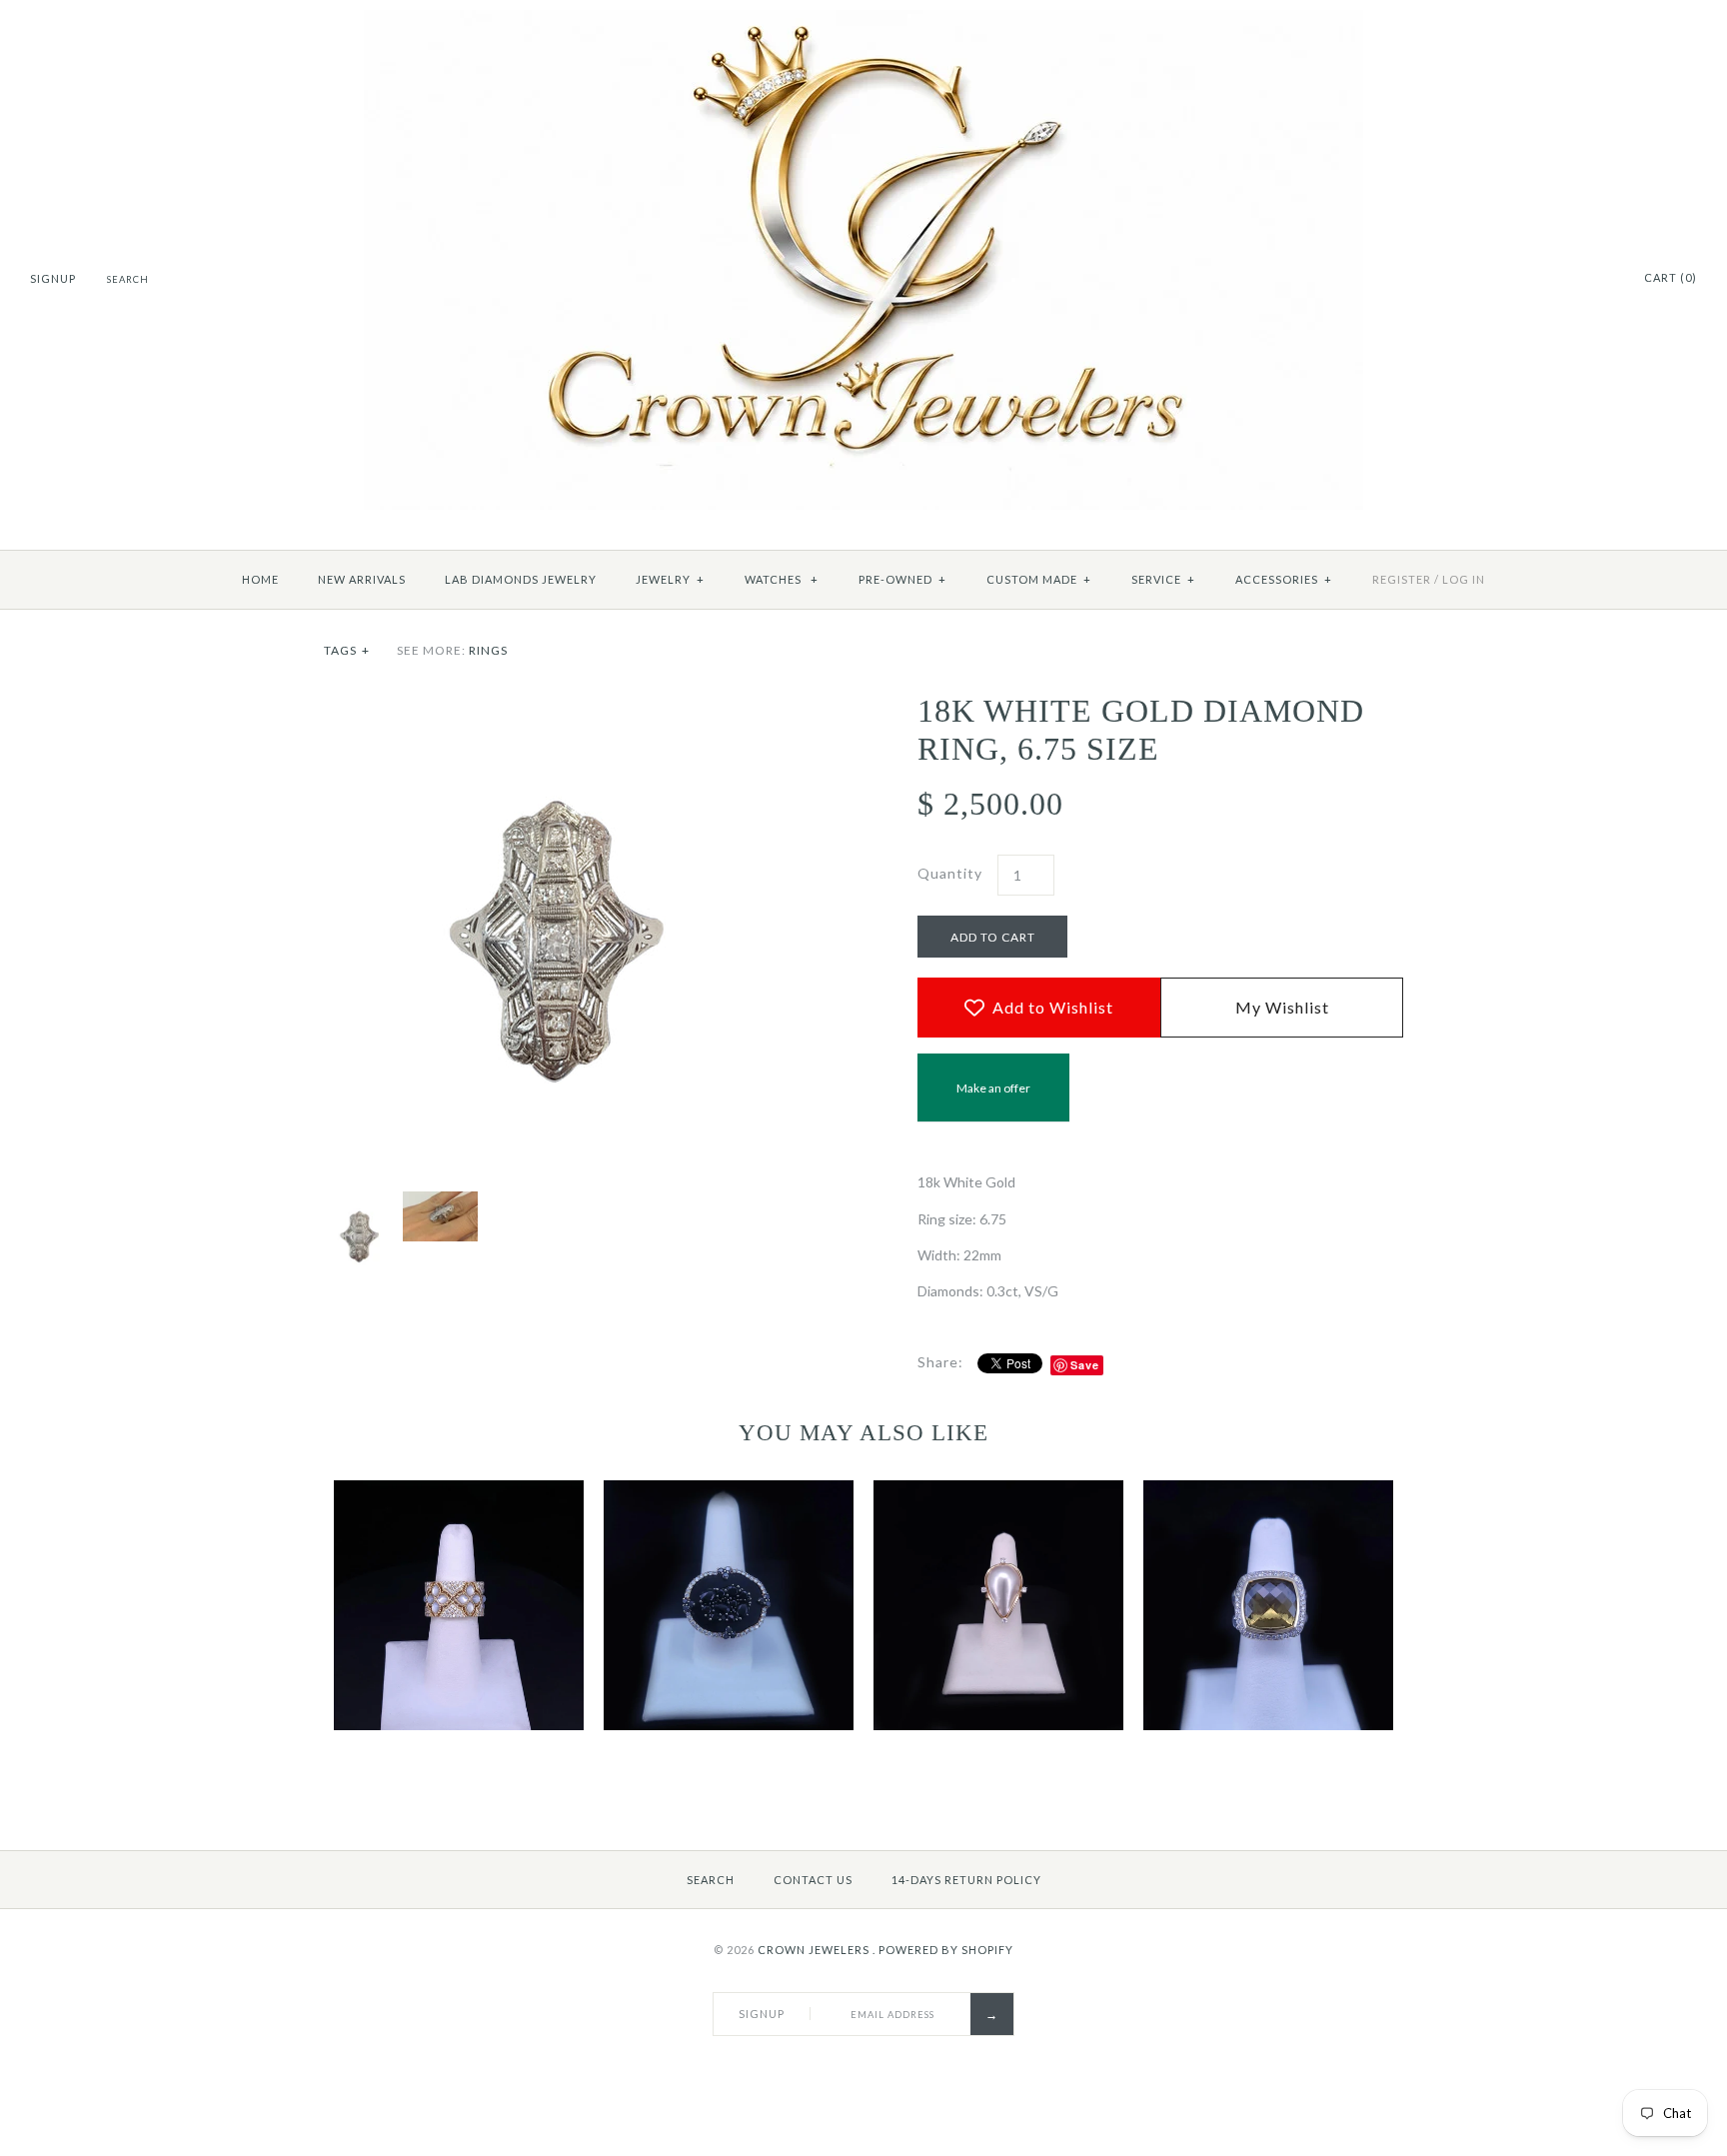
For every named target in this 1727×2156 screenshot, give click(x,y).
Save (1085, 1365)
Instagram (1600, 279)
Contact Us (813, 1880)
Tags (347, 650)
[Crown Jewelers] (863, 20)
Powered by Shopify (946, 1950)
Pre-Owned (902, 579)
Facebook (1550, 279)
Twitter (1575, 279)
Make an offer (993, 1101)
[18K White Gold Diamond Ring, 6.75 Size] (567, 702)
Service (1163, 579)
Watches (782, 579)
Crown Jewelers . (817, 1950)
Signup (53, 278)
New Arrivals (362, 579)
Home (260, 579)
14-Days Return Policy (966, 1880)
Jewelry (670, 579)
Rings (488, 650)
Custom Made (1039, 579)
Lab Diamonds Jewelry (521, 579)
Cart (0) (1671, 277)
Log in (1464, 579)
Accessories (1284, 579)
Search (711, 1880)
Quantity (950, 873)
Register (1402, 579)
